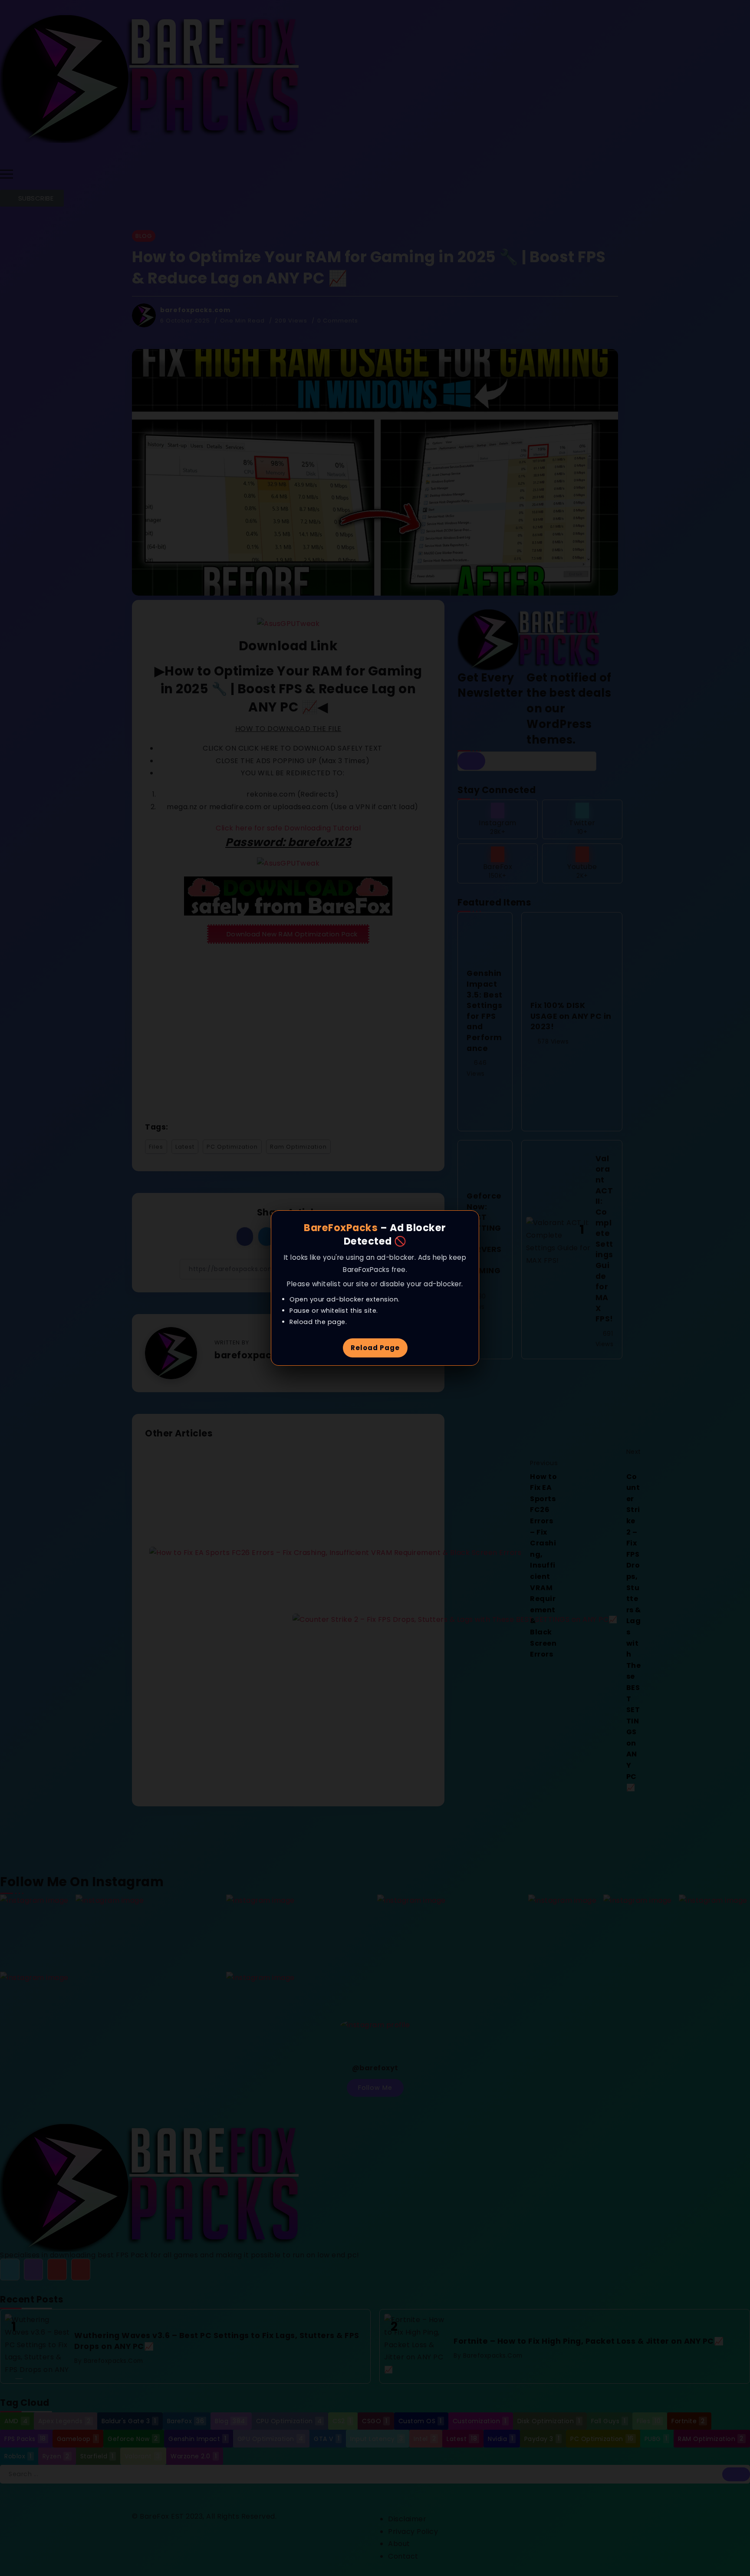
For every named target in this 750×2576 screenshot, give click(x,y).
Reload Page (375, 1348)
